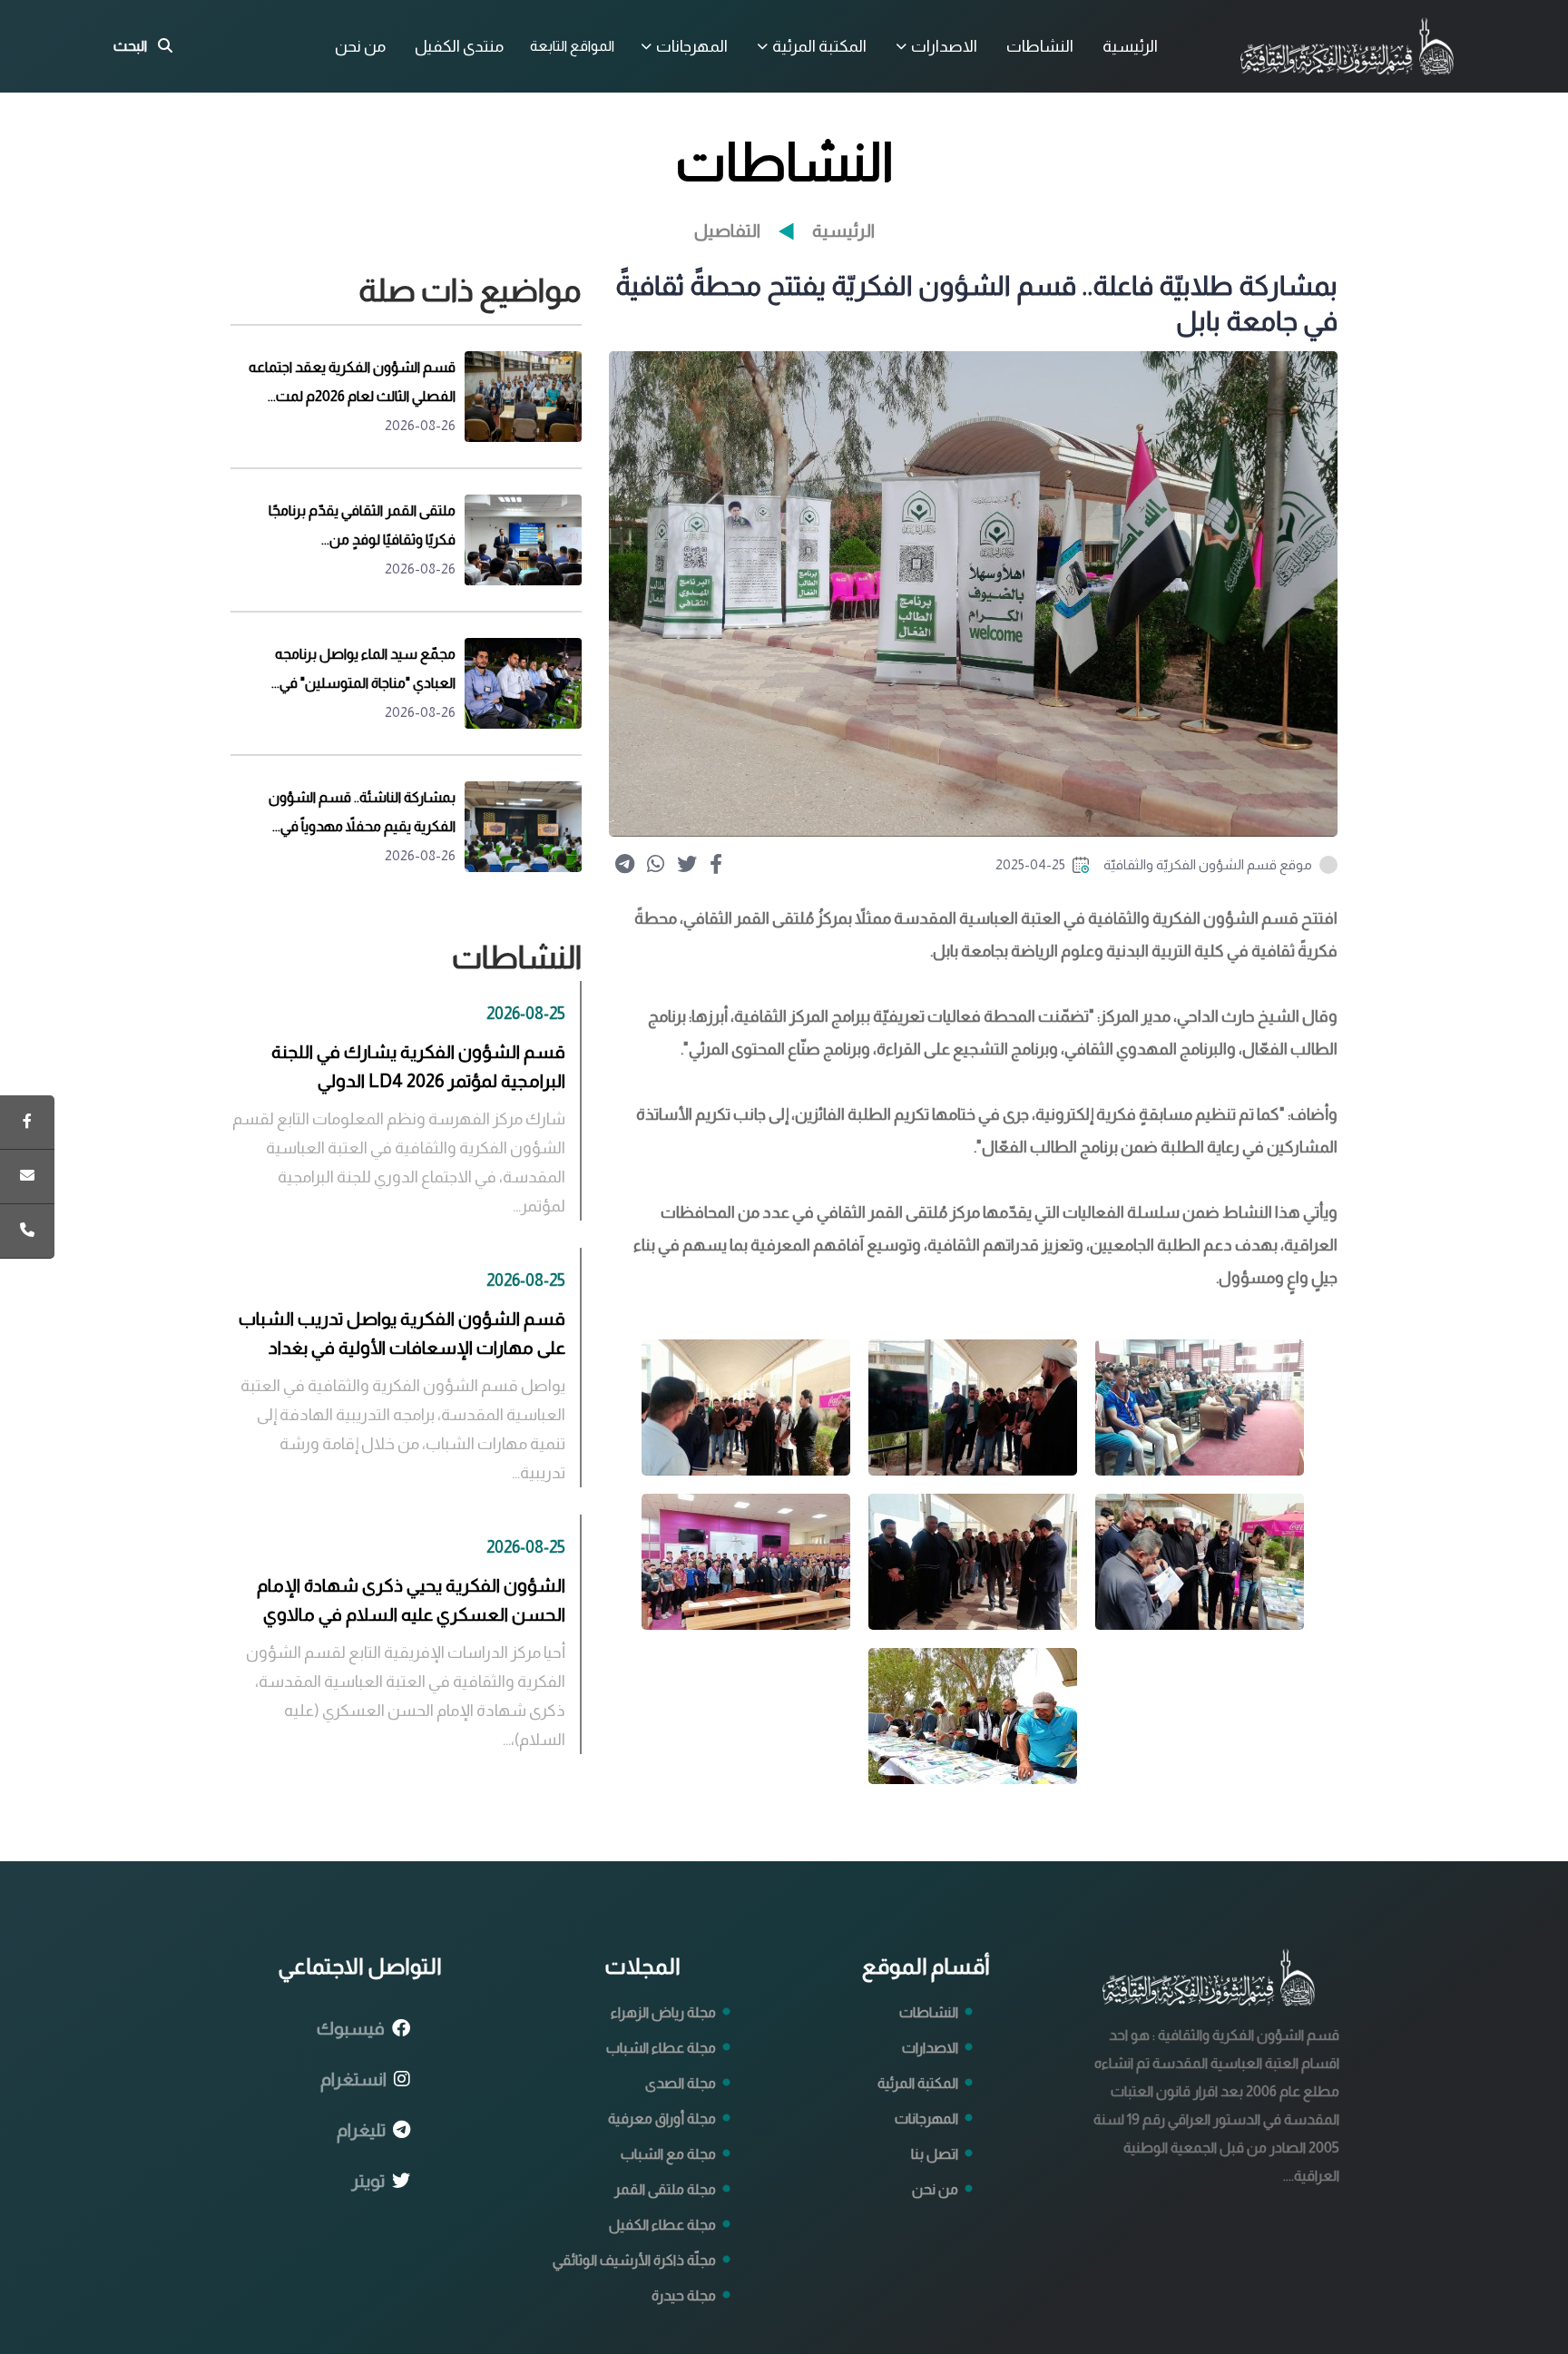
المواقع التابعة (572, 46)
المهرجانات (692, 46)
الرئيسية (1130, 46)
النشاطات (1040, 46)
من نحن (360, 46)
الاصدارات (944, 46)
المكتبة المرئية (819, 46)
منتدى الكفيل (459, 46)
